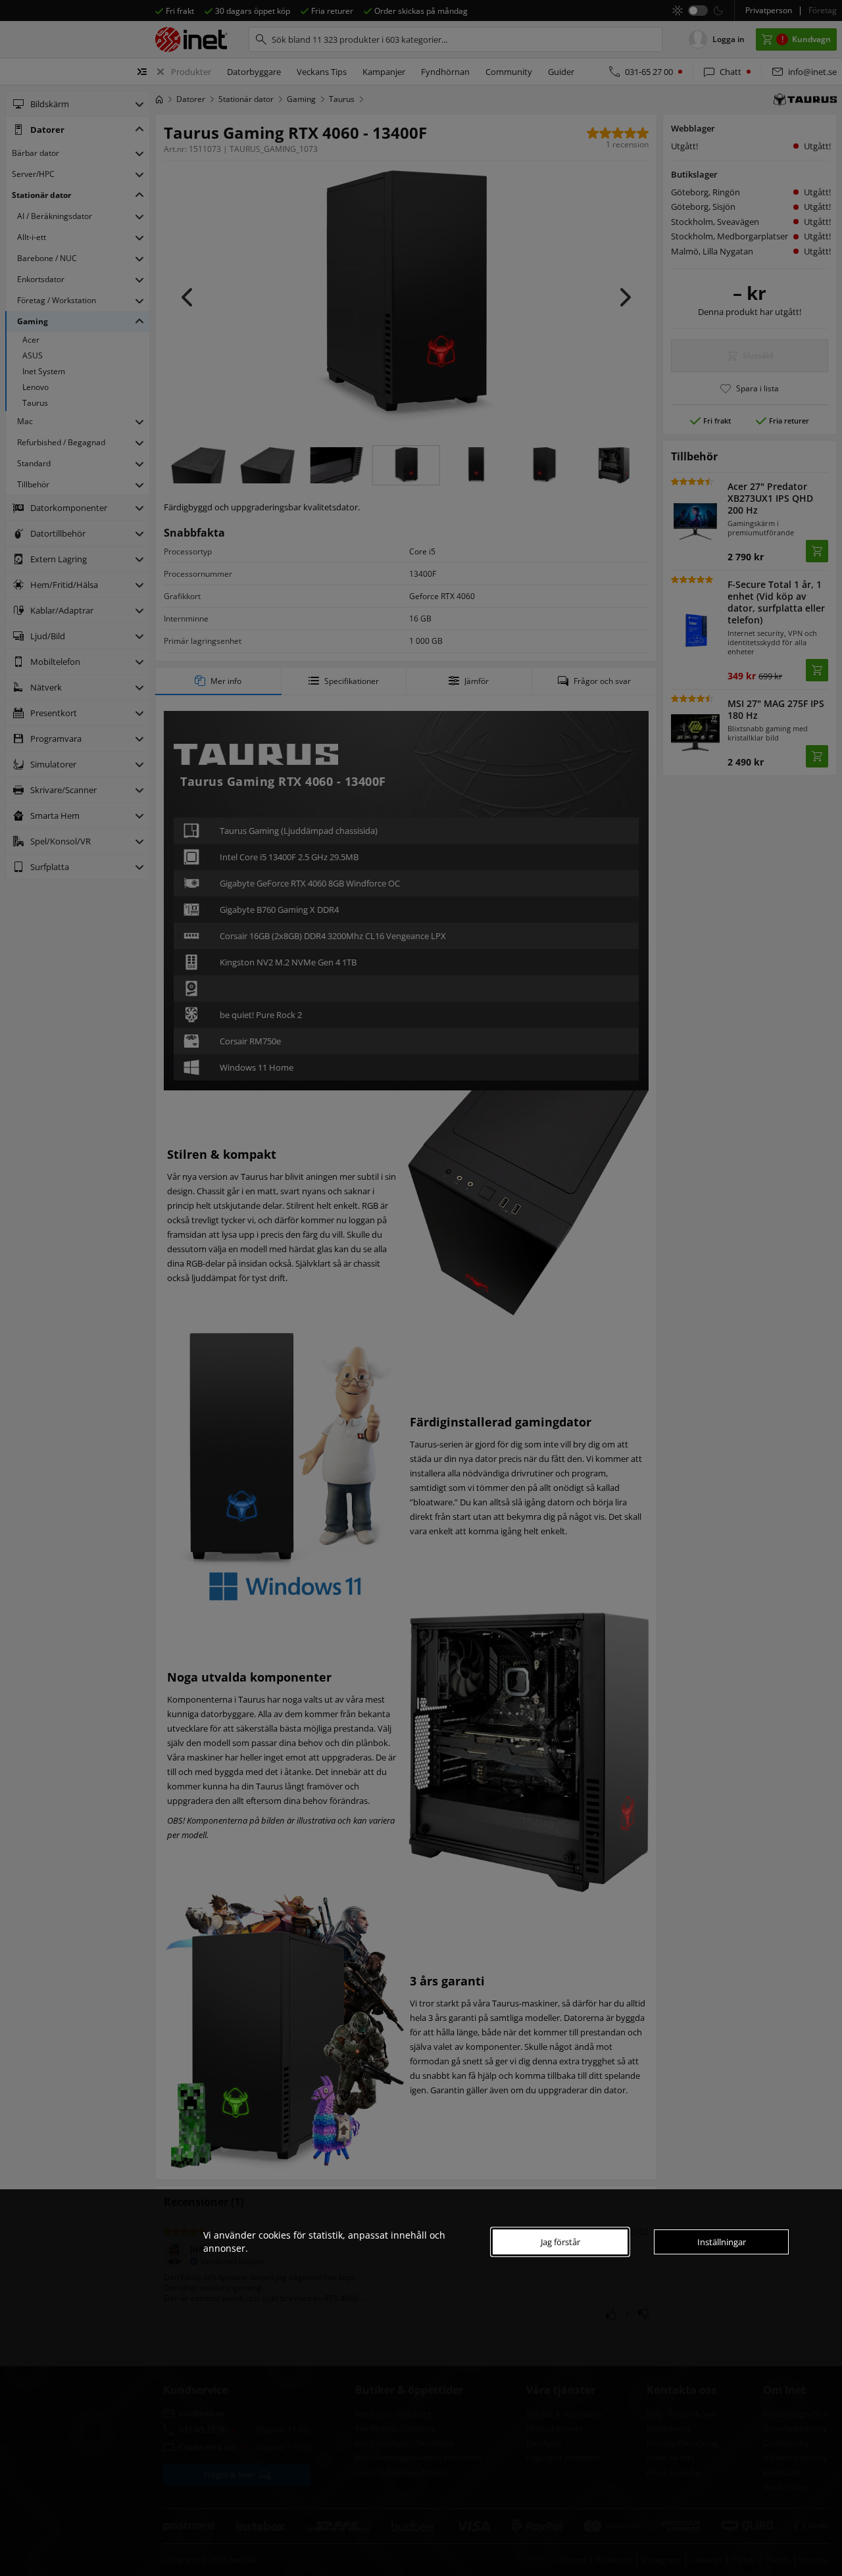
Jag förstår (560, 2242)
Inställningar (722, 2242)
